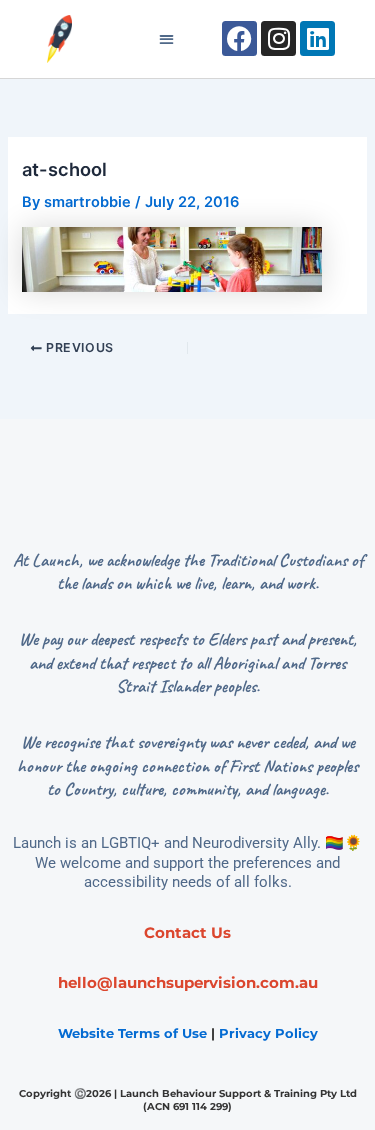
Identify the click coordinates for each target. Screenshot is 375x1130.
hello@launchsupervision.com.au (188, 982)
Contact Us (187, 932)
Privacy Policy (268, 1033)
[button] (166, 39)
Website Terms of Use (132, 1033)
